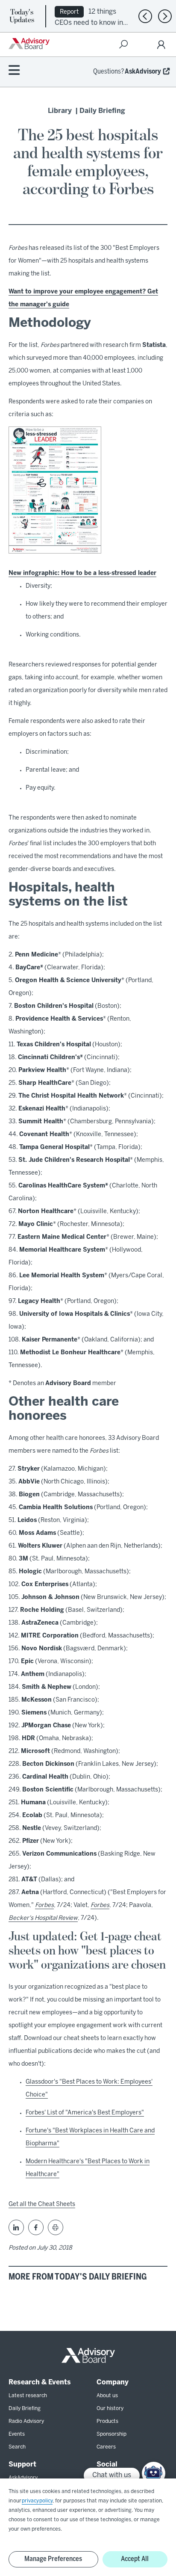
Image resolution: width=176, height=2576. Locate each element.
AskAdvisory (143, 72)
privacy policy (37, 2501)
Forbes (44, 1905)
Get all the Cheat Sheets (42, 2204)
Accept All (135, 2559)
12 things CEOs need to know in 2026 (89, 22)
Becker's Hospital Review (43, 1918)
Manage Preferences (53, 2559)
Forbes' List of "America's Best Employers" (85, 2113)
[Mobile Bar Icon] (14, 71)
